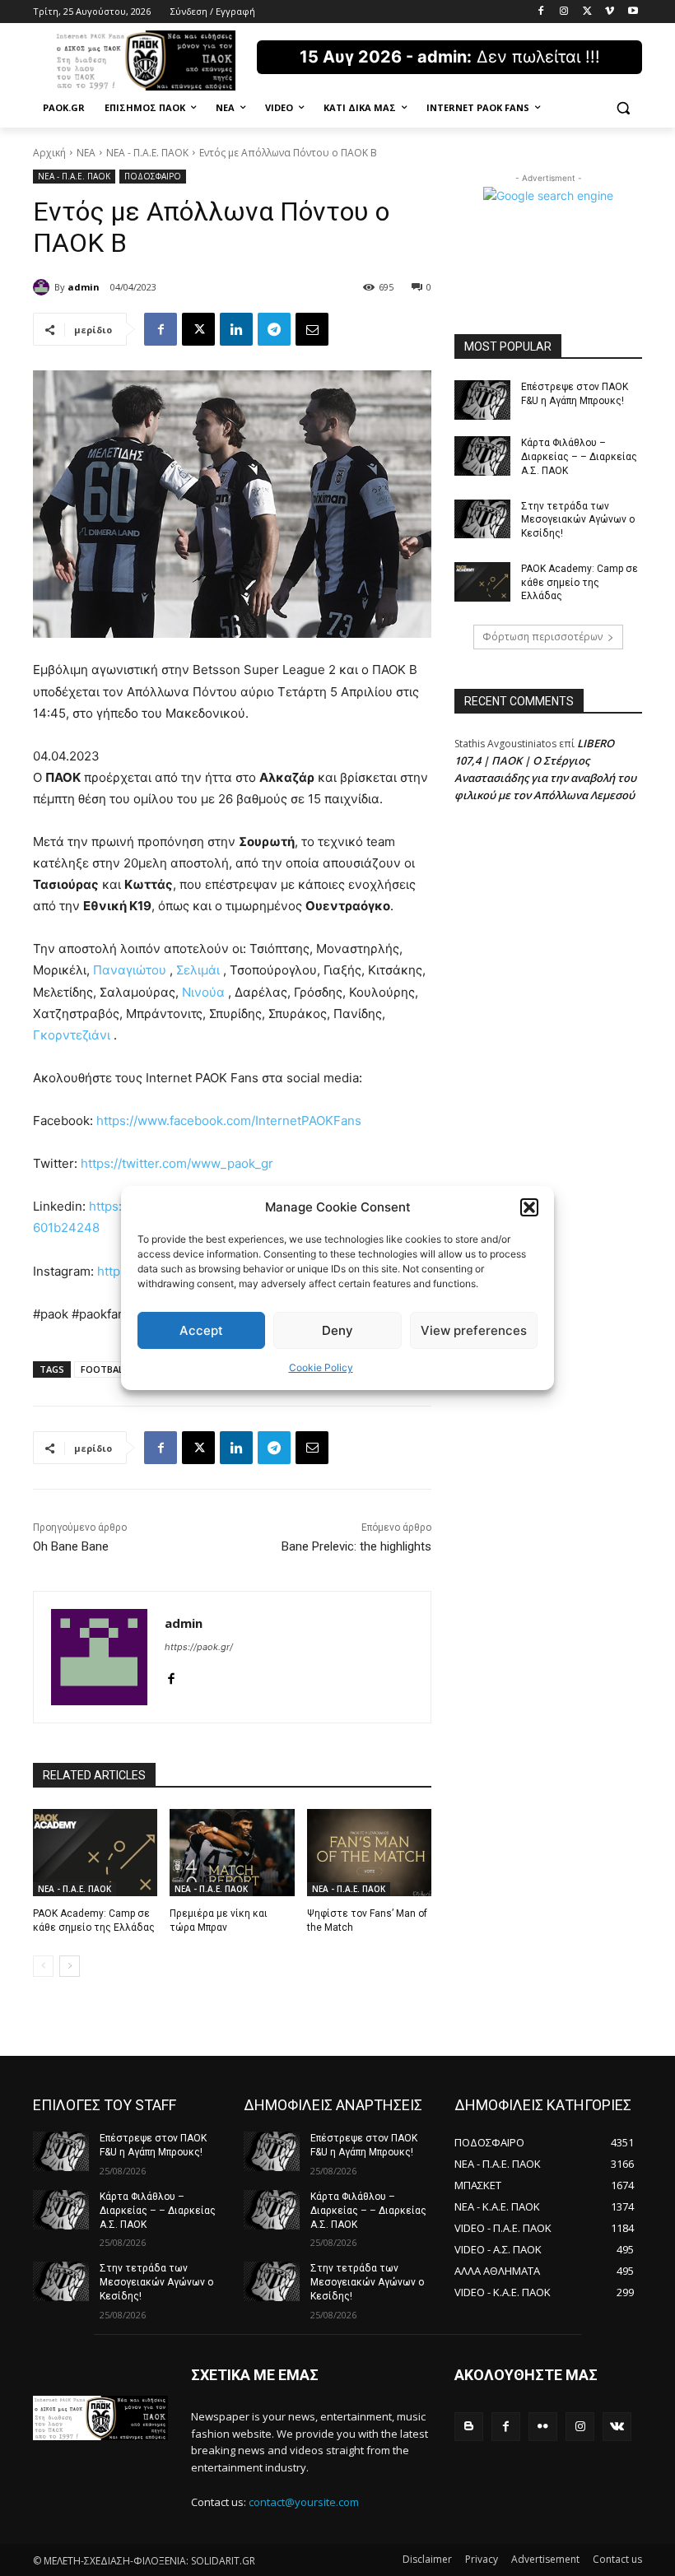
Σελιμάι (198, 970)
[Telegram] (274, 329)
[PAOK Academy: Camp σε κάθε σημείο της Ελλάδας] (95, 1853)
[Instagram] (564, 12)
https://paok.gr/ (199, 1647)
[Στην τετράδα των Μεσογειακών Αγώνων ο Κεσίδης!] (482, 519)
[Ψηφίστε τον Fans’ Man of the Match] (369, 1853)
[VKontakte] (617, 2427)
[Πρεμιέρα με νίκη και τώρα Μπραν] (232, 1853)
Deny (337, 1330)
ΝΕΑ (86, 153)
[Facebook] (541, 12)
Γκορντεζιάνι (72, 1035)
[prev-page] (43, 1966)
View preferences (474, 1330)
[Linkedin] (236, 329)
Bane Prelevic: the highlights (356, 1546)
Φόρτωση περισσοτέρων (542, 637)
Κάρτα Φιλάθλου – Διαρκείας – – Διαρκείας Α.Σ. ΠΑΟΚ (579, 457)
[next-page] (70, 1966)
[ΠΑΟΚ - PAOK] (145, 60)
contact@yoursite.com (304, 2502)
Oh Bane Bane (71, 1546)
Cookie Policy (321, 1367)
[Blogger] (469, 2427)
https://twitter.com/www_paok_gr (177, 1163)
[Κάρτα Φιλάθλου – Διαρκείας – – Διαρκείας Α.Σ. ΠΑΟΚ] (482, 456)
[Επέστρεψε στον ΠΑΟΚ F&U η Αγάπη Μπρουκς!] (482, 400)
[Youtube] (633, 12)
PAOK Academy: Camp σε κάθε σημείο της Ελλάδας (580, 583)
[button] (529, 1207)
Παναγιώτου (130, 970)
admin (84, 287)
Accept (201, 1330)
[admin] (44, 287)
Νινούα (203, 992)
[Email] (312, 329)
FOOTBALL (105, 1369)
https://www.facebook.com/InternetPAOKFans (229, 1121)
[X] (587, 12)
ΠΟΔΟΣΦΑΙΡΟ (153, 176)
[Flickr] (543, 2427)
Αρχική (49, 153)
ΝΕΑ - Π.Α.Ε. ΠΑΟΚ (147, 153)
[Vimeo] (610, 12)
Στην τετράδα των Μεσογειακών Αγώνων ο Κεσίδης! (578, 520)
